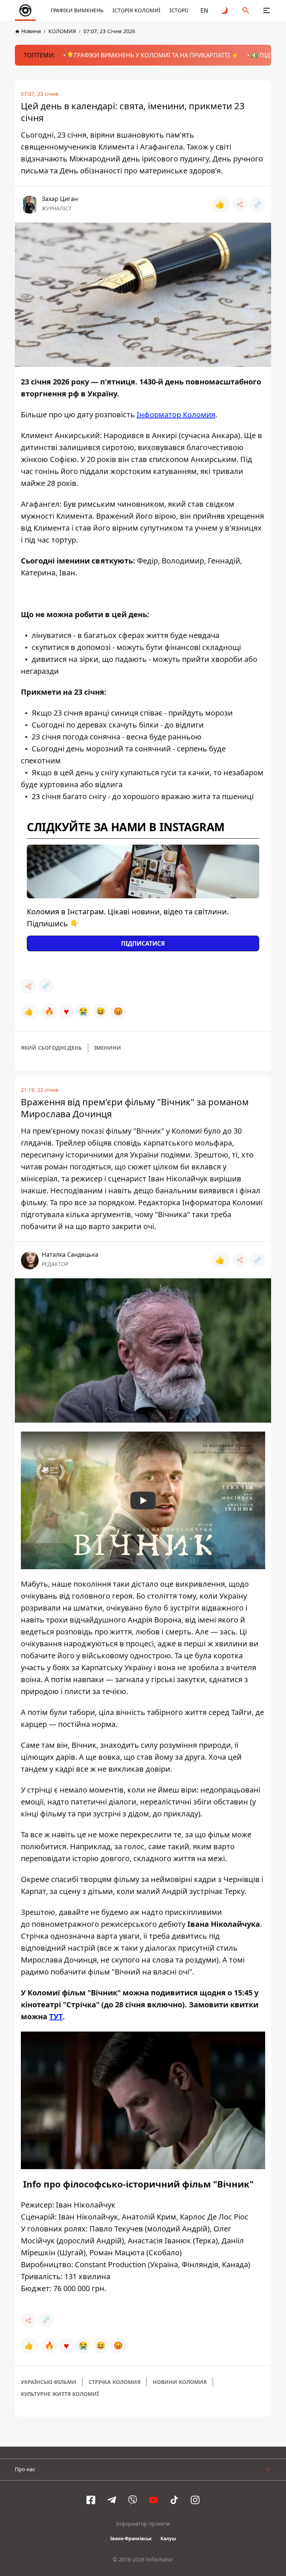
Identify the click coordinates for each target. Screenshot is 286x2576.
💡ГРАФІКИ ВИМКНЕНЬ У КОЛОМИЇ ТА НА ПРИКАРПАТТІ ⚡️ (153, 55)
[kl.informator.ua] (25, 10)
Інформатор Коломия (176, 414)
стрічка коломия (115, 2382)
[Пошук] (246, 10)
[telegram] (112, 2500)
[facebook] (91, 2500)
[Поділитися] (240, 204)
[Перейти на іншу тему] (225, 10)
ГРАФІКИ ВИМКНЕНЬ (77, 10)
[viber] (133, 2500)
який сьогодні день (51, 1048)
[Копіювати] (258, 204)
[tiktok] (174, 2500)
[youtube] (153, 2500)
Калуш (168, 2539)
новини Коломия (180, 2382)
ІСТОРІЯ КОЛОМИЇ (136, 10)
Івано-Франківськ (131, 2539)
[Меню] (267, 10)
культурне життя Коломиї (60, 2394)
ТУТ (56, 2016)
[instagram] (195, 2500)
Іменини (108, 1048)
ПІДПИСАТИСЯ (143, 943)
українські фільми (49, 2382)
